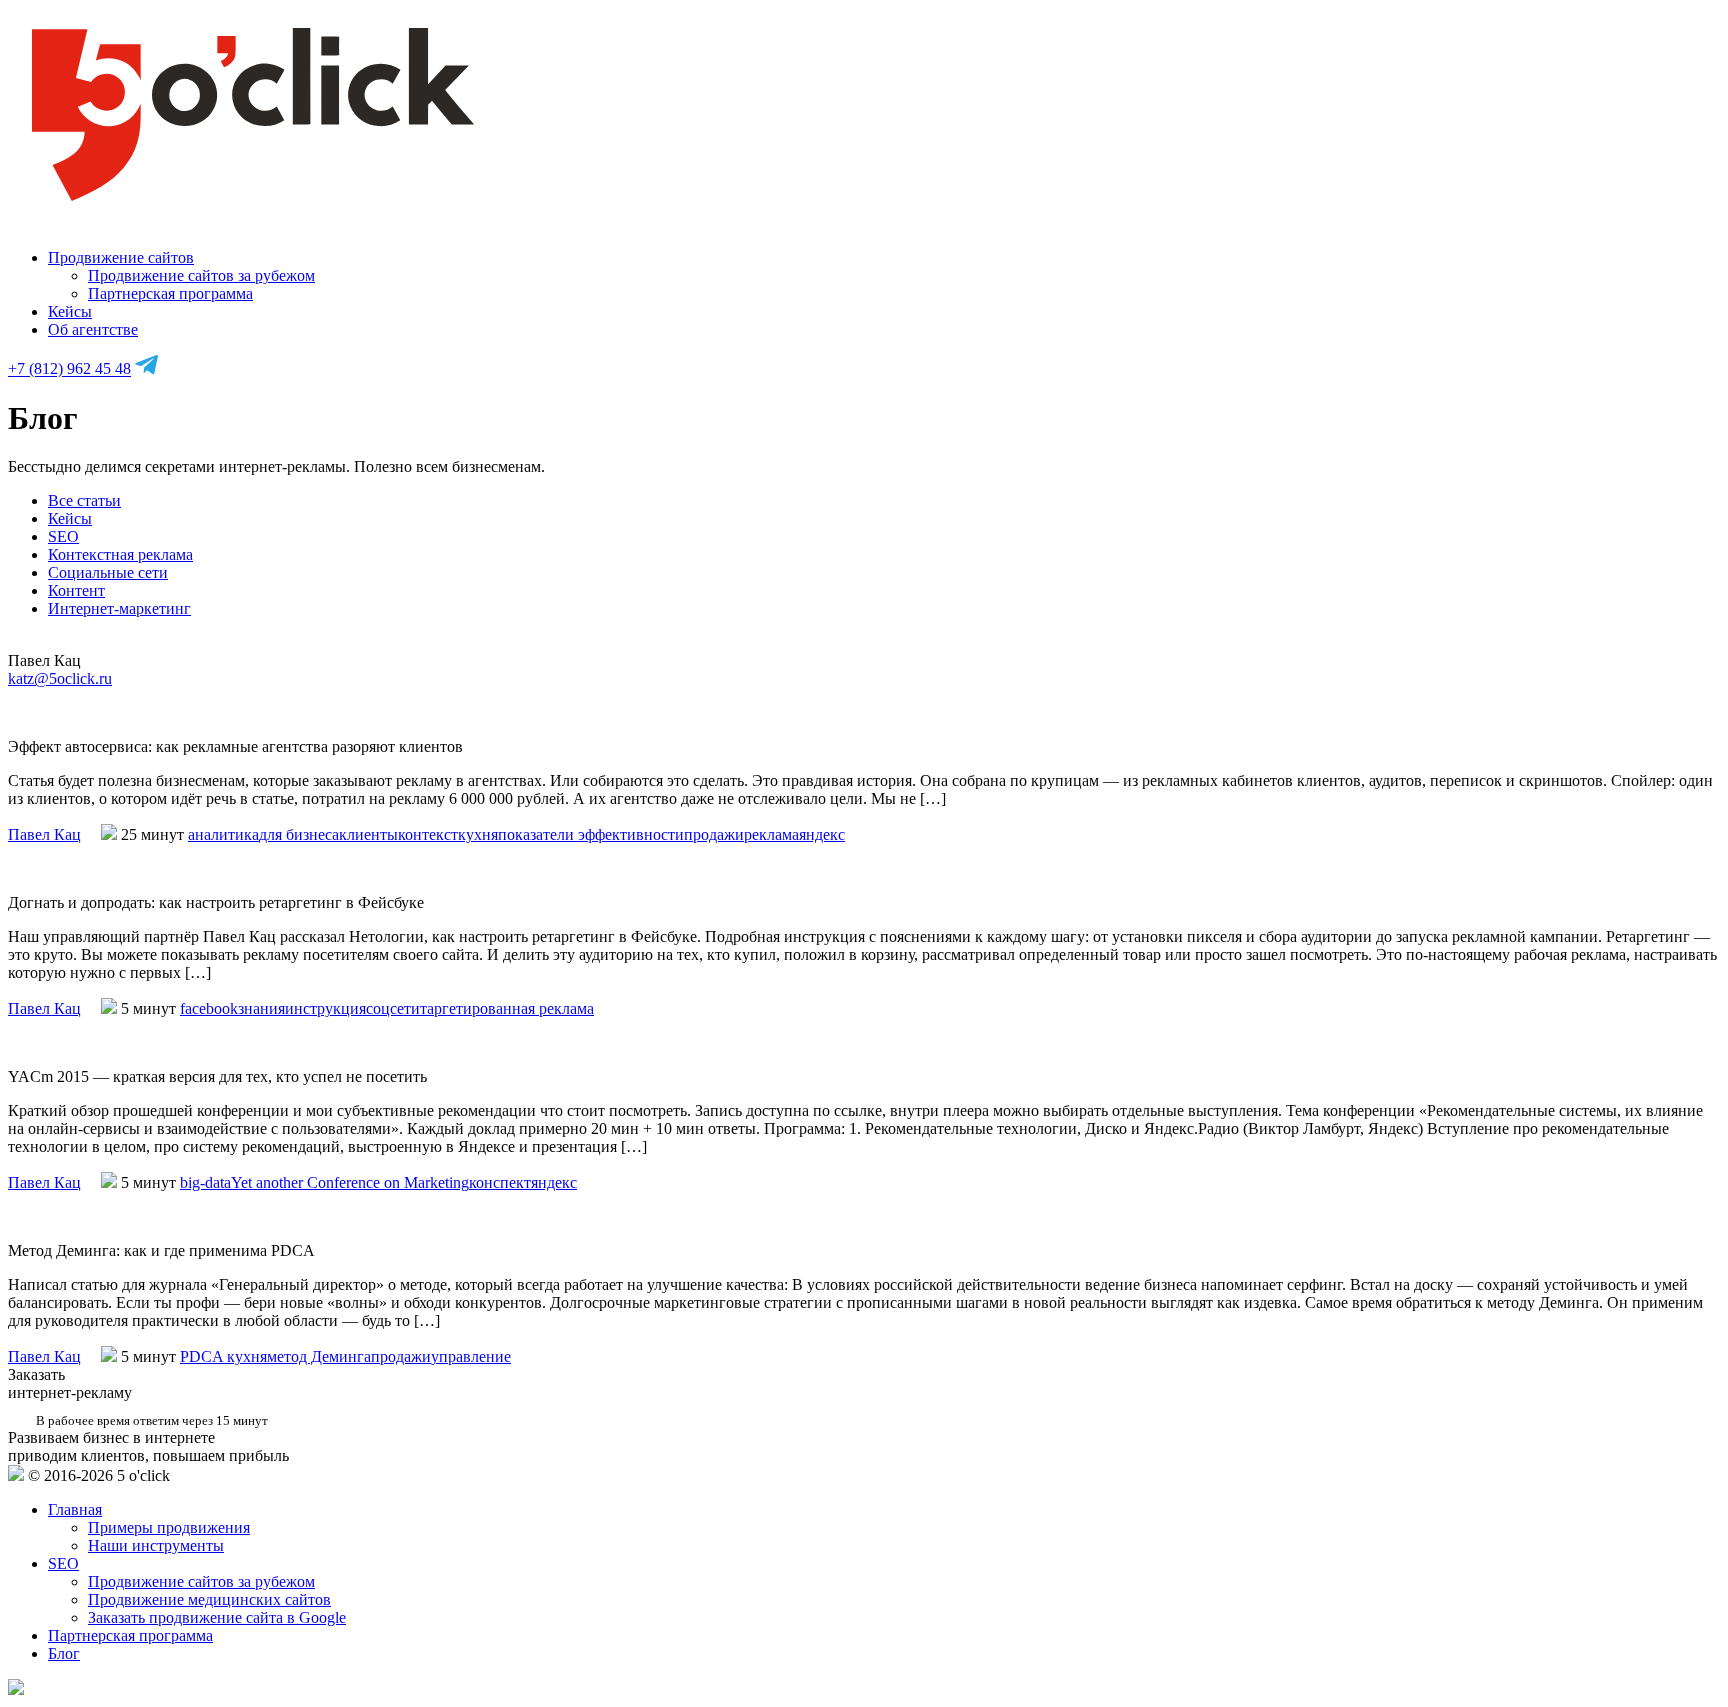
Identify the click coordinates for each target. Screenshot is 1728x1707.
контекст (428, 834)
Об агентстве (93, 329)
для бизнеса (299, 834)
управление (471, 1356)
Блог (64, 1653)
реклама (771, 834)
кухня (478, 834)
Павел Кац (44, 834)
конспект (500, 1182)
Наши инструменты (156, 1545)
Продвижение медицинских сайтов (209, 1599)
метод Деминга (319, 1356)
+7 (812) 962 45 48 (69, 369)
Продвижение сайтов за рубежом (201, 275)
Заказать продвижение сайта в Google (217, 1617)
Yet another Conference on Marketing (350, 1182)
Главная (75, 1509)
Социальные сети (108, 572)
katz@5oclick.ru (60, 678)
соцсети (393, 1008)
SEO (63, 536)
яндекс (822, 834)
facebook (209, 1008)
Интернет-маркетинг (119, 608)
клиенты (368, 834)
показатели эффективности (591, 834)
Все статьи (84, 500)
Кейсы (70, 311)
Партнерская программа (170, 293)
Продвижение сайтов (121, 257)
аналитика (223, 834)
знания (261, 1008)
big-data (205, 1182)
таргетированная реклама (507, 1008)
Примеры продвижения (169, 1527)
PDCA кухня (223, 1356)
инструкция (325, 1008)
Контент (76, 590)
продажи (714, 834)
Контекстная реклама (120, 554)
